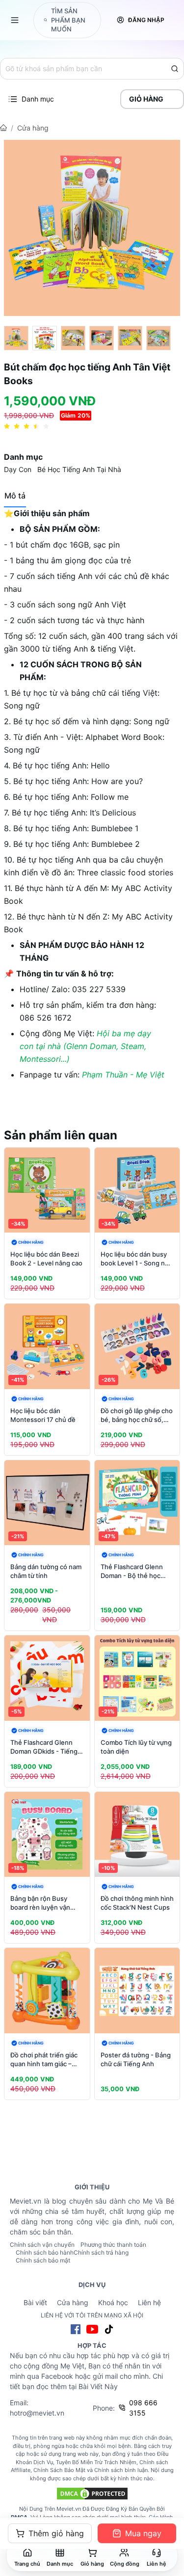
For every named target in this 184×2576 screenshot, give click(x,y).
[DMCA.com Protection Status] (92, 2494)
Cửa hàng (33, 128)
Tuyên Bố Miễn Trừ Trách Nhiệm (96, 2462)
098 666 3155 (143, 2408)
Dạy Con (18, 469)
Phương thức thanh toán (113, 2245)
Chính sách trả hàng (101, 2252)
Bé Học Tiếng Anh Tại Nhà (79, 469)
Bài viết (35, 2302)
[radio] (7, 427)
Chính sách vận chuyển (42, 2245)
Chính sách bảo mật (43, 2260)
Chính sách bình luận (121, 2470)
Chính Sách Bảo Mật (59, 2470)
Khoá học (113, 2302)
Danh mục (38, 99)
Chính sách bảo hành (45, 2252)
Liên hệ (149, 2302)
